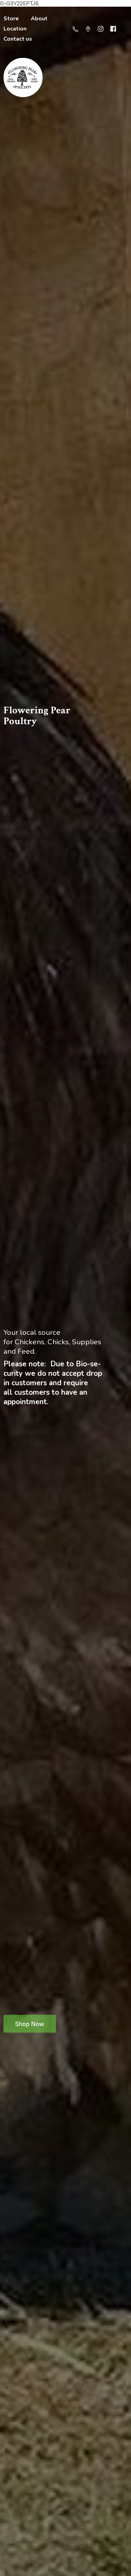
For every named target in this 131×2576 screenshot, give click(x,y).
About (39, 19)
